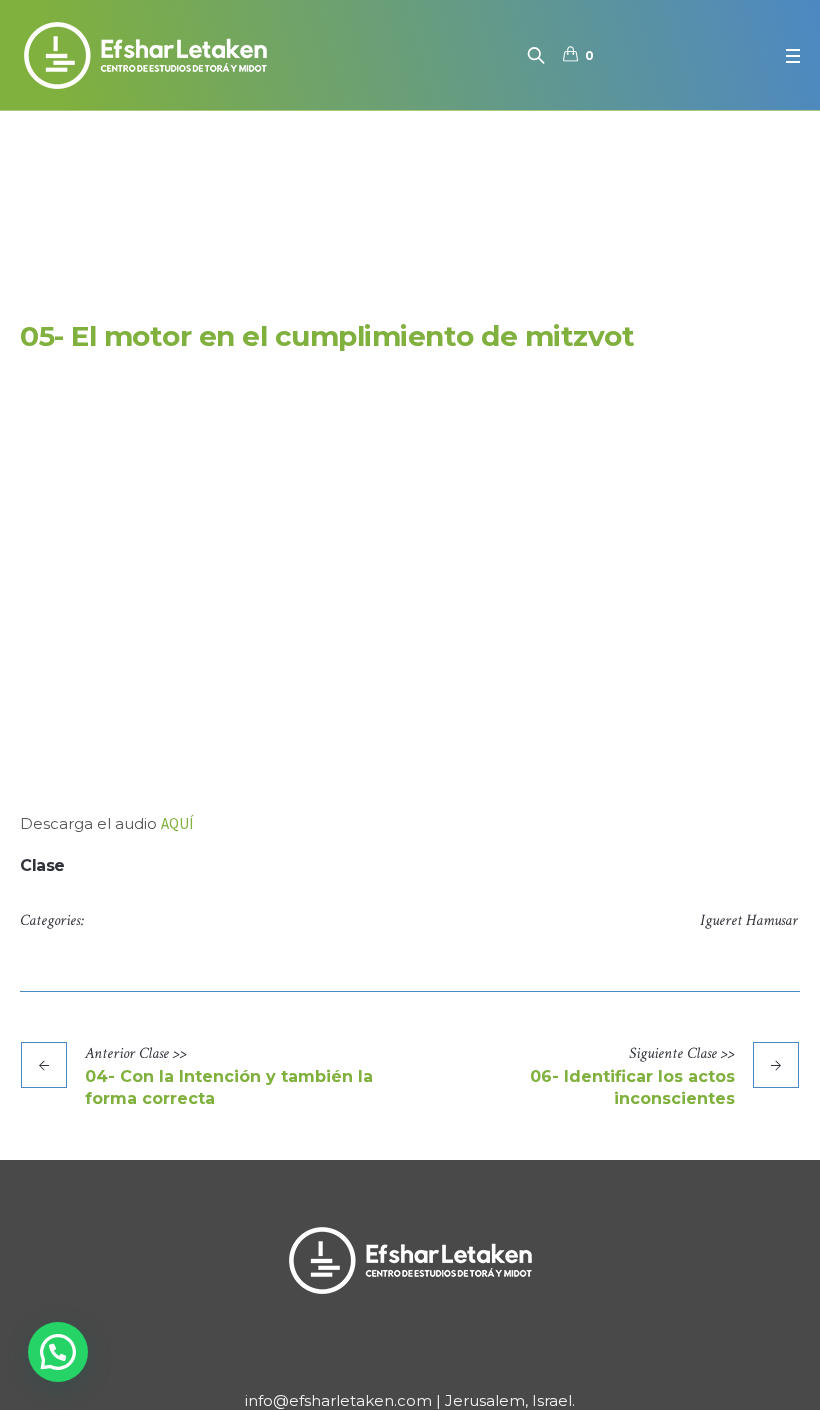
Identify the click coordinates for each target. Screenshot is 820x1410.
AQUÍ (177, 823)
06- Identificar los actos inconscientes (632, 1087)
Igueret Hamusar (749, 920)
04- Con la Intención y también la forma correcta (229, 1087)
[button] (58, 1352)
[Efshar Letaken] (410, 1260)
